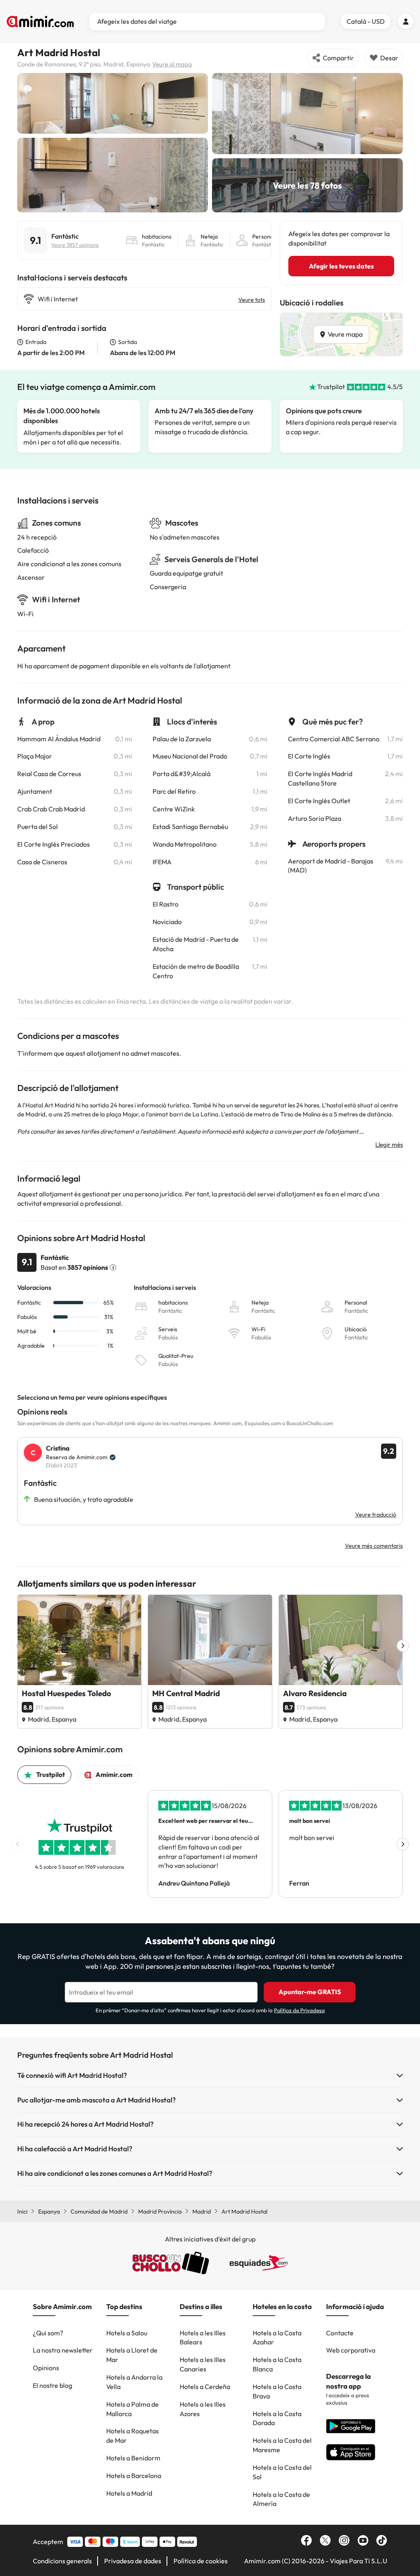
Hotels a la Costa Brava (277, 2391)
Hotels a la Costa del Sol (282, 2472)
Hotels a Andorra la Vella (134, 2382)
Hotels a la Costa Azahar (277, 2338)
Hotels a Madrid (129, 2493)
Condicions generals (62, 2561)
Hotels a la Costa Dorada (277, 2418)
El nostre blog (52, 2385)
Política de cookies (201, 2561)
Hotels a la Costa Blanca (277, 2364)
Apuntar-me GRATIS (310, 1992)
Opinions (46, 2368)
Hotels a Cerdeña (205, 2387)
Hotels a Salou (127, 2333)
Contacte (340, 2333)
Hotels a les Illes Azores (203, 2409)
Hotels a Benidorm (133, 2458)
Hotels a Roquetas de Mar (132, 2436)
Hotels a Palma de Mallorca (132, 2409)
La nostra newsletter (63, 2350)
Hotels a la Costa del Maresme (282, 2445)
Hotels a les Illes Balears (203, 2338)
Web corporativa (351, 2350)
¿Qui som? (48, 2333)
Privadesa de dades (133, 2561)
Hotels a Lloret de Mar (132, 2355)
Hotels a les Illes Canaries (203, 2364)
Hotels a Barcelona (134, 2476)
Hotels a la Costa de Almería (281, 2499)
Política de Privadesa (299, 2010)
